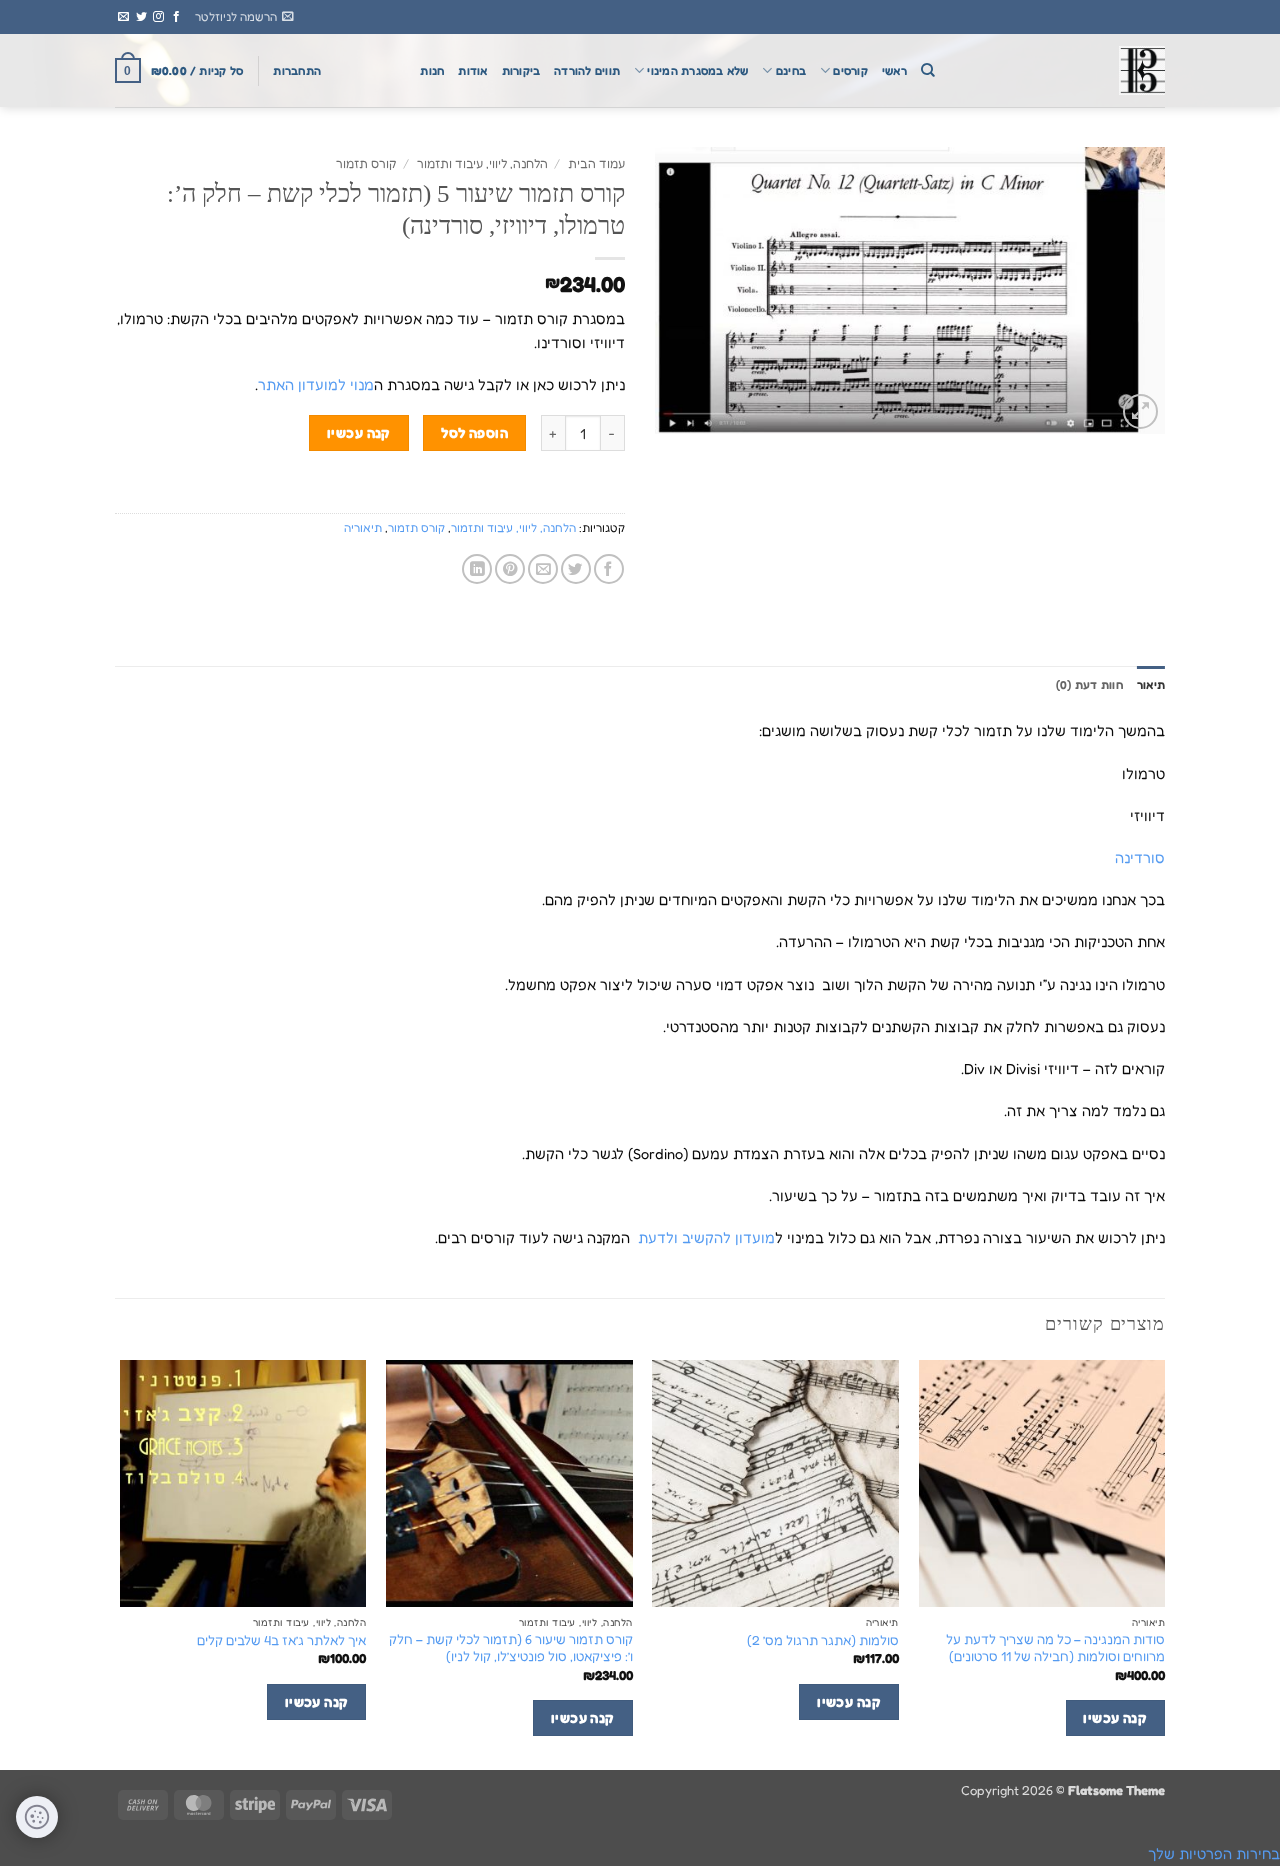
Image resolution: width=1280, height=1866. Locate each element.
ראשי (894, 71)
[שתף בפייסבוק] (609, 569)
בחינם (791, 71)
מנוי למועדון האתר (316, 384)
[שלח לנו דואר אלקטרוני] (123, 17)
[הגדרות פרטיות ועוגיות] (37, 1817)
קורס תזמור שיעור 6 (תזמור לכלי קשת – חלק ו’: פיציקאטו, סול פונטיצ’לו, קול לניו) (511, 1647)
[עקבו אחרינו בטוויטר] (141, 17)
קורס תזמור (366, 163)
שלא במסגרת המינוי (697, 71)
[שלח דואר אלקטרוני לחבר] (543, 569)
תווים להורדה (587, 71)
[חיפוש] (928, 70)
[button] (244, 17)
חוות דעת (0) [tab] (1089, 685)
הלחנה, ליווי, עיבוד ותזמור (482, 163)
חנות (432, 71)
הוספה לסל (474, 432)
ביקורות (521, 71)
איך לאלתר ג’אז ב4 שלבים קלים (281, 1640)
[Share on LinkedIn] (477, 569)
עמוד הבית (596, 163)
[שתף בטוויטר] (576, 569)
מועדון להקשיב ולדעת (704, 1237)
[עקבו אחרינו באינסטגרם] (158, 17)
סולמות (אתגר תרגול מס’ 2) (823, 1640)
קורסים (850, 71)
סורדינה (1140, 857)
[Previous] (1164, 1563)
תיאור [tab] (1151, 685)
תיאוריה (363, 528)
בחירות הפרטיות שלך (1214, 1853)
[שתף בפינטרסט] (510, 569)
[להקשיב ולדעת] (1065, 70)
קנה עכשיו (359, 432)
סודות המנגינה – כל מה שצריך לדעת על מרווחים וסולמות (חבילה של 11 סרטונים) (1055, 1647)
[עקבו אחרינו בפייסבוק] (176, 17)
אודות (472, 71)
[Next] (121, 1563)
